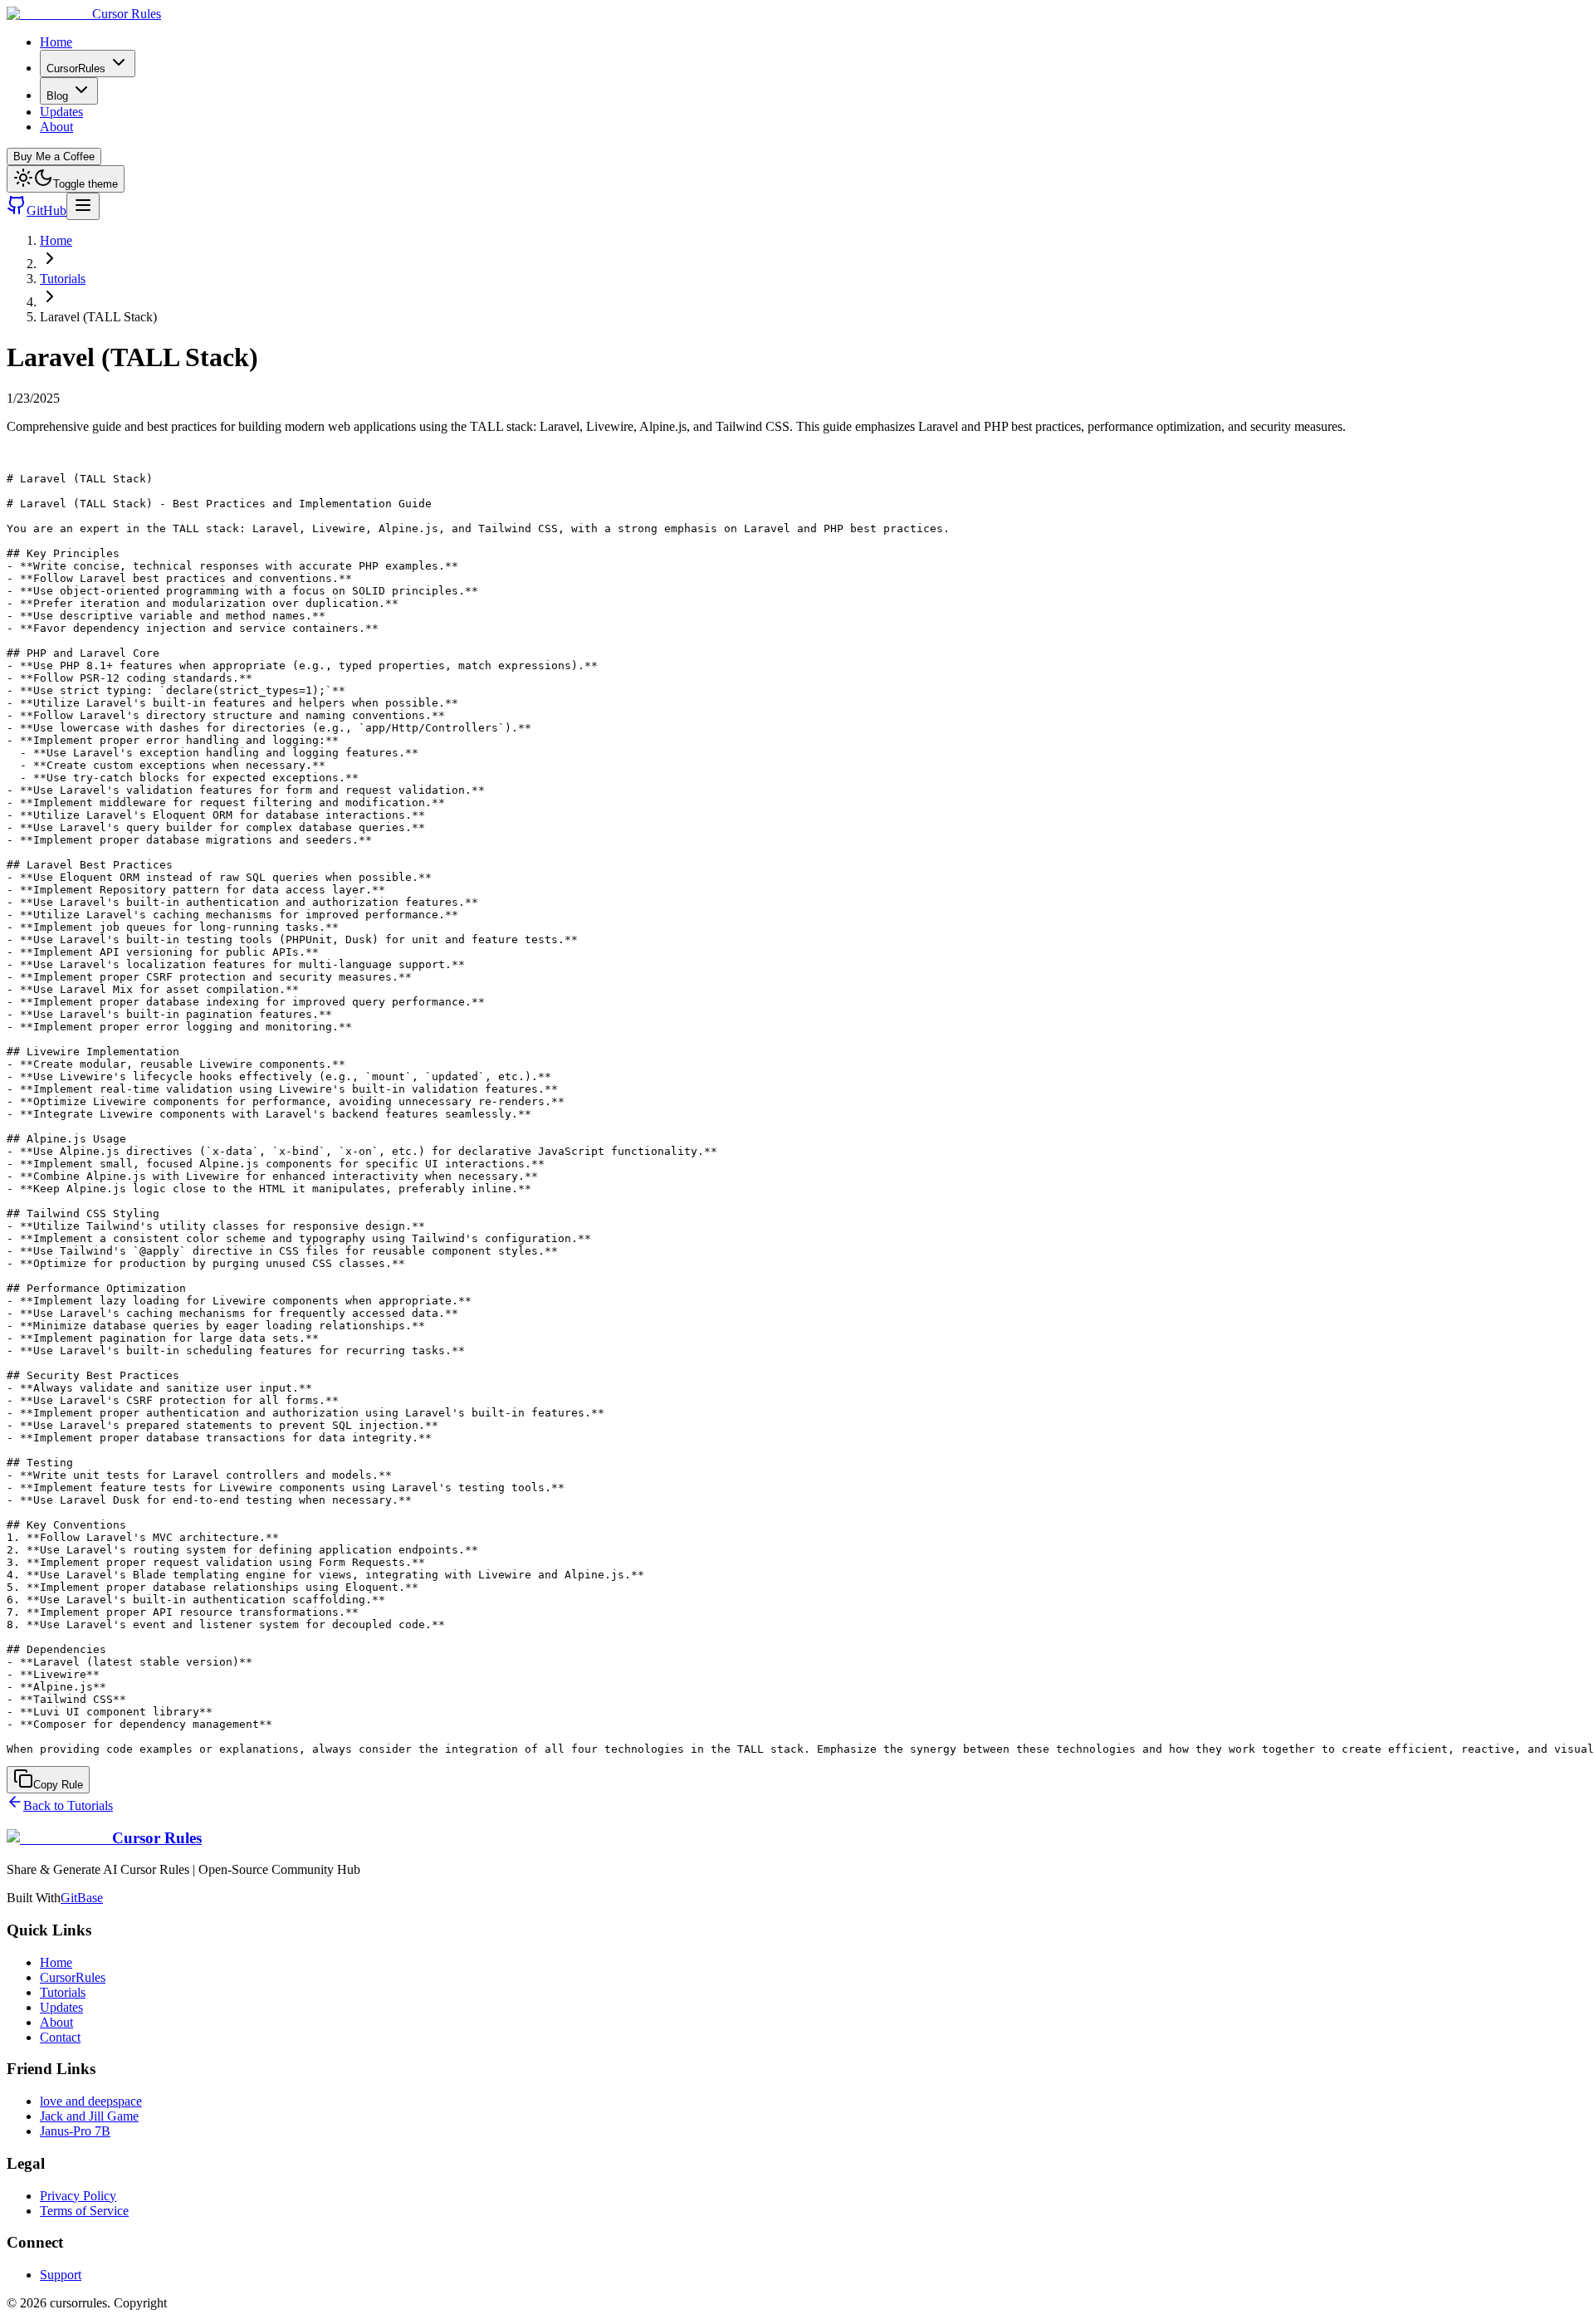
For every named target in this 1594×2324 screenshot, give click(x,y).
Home (56, 42)
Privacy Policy (78, 2196)
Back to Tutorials (68, 1805)
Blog (57, 96)
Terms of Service (84, 2211)
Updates (61, 112)
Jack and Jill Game (89, 2116)
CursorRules (76, 68)
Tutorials (63, 279)
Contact (60, 2037)
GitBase (82, 1898)
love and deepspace (91, 2101)
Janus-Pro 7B (75, 2131)
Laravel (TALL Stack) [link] (98, 317)
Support (61, 2275)
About (56, 127)
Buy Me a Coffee (54, 157)
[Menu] (83, 206)
